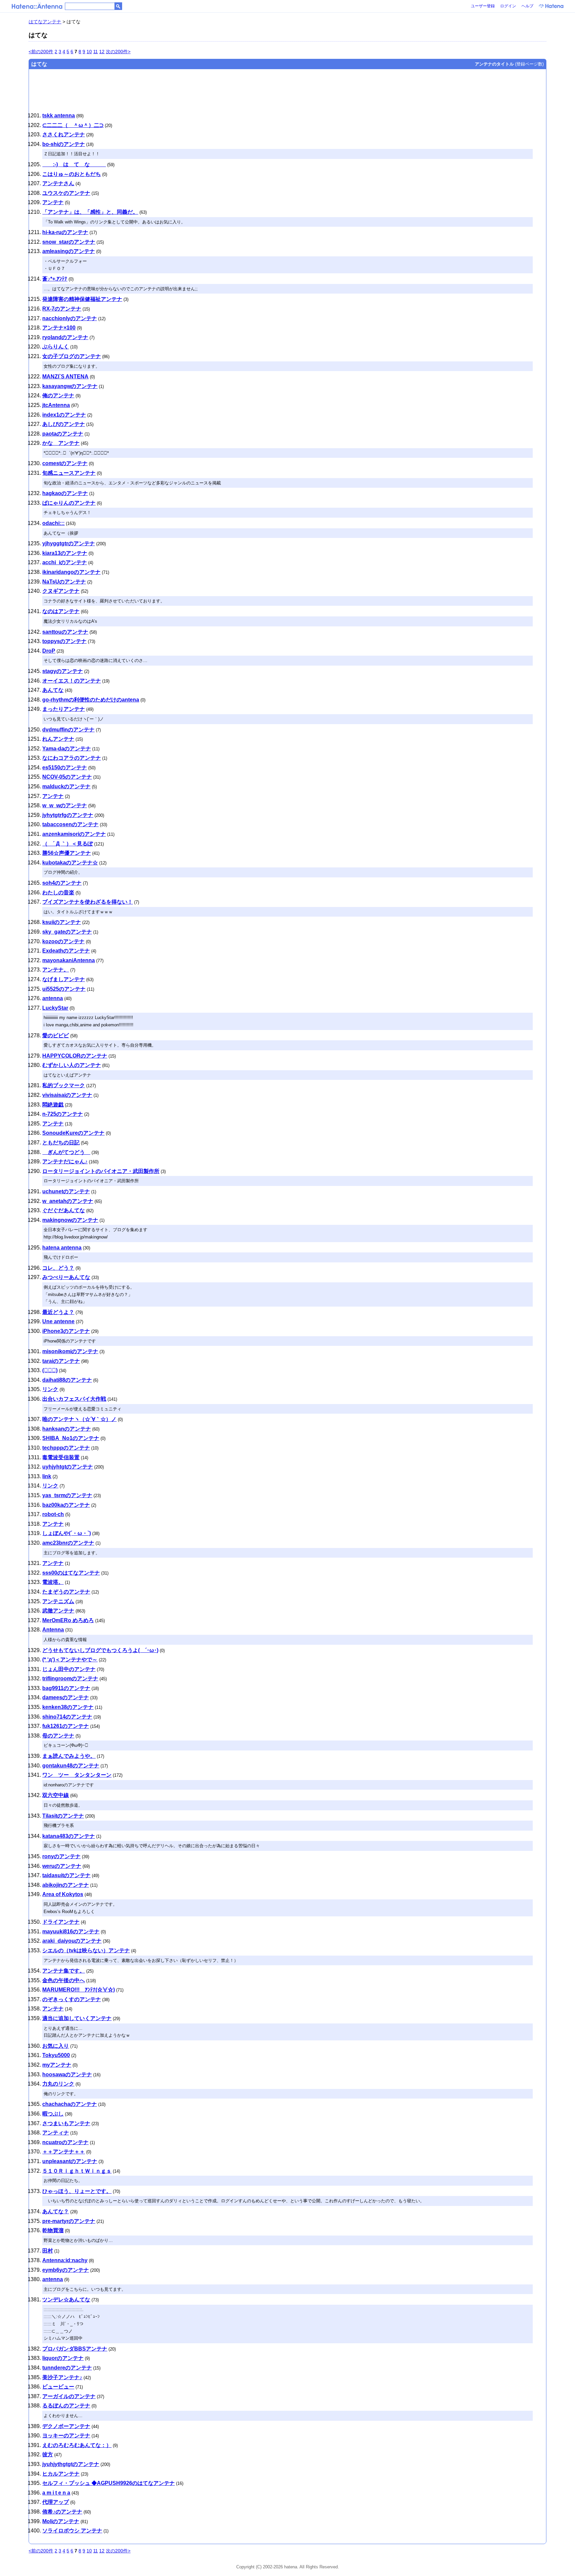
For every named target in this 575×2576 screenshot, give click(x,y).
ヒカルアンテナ (61, 2474)
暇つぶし (53, 2114)
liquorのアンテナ (63, 2358)
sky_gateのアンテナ (67, 932)
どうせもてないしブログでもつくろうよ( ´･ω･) (100, 1650)
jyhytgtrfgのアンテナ (68, 815)
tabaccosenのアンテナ (70, 824)
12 (102, 52)
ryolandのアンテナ (65, 337)
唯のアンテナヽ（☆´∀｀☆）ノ (79, 1419)
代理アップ (56, 2502)
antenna (53, 998)
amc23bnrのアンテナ (68, 1543)
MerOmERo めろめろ (68, 1620)
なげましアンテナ (64, 979)
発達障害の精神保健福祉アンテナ (82, 299)
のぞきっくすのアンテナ (72, 1999)
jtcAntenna (56, 405)
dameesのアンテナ (66, 1697)
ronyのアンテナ (61, 1856)
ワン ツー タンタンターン (77, 1775)
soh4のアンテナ (62, 883)
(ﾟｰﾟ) (50, 1370)
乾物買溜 (53, 2230)
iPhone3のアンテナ (66, 1331)
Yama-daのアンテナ (67, 749)
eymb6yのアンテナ (66, 2270)
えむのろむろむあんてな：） (77, 2445)
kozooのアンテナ (63, 941)
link (47, 1476)
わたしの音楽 (58, 893)
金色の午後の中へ (64, 1980)
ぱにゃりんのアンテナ (69, 503)
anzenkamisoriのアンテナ (74, 834)
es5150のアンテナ (65, 768)
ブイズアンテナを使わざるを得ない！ (88, 902)
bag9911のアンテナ (66, 1688)
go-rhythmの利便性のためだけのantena (91, 700)
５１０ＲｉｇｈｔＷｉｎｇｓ (77, 2171)
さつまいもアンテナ (66, 2123)
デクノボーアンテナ (66, 2426)
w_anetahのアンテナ (68, 1201)
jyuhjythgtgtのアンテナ (71, 2464)
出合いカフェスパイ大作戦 (74, 1399)
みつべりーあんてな (66, 1277)
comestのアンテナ (65, 463)
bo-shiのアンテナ (64, 144)
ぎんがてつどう (66, 1152)
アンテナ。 (56, 970)
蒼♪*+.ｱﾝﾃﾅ (55, 279)
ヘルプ (527, 6)
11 (96, 52)
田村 (48, 2251)
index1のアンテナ (64, 415)
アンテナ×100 (59, 328)
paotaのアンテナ (63, 434)
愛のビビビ (56, 1035)
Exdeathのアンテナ (66, 951)
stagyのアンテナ (63, 671)
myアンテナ (57, 2065)
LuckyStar (55, 1008)
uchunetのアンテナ (66, 1191)
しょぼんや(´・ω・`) (67, 1533)
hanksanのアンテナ (67, 1429)
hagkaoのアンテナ (65, 493)
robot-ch (53, 1514)
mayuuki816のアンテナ (71, 1932)
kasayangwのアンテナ (70, 386)
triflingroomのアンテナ (70, 1678)
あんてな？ (56, 2211)
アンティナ (56, 2133)
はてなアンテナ (45, 22)
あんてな (53, 690)
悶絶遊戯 (53, 1105)
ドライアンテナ (61, 1922)
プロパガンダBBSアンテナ (75, 2349)
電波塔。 (53, 1582)
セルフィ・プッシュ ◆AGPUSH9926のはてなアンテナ (108, 2483)
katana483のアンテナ (69, 1836)
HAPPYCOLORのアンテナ (75, 1056)
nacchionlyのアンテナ (70, 318)
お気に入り (56, 2046)
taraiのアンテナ (61, 1361)
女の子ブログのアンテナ (72, 356)
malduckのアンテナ (66, 786)
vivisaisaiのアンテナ (67, 1095)
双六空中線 (56, 1795)
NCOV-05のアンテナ (67, 777)
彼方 (48, 2454)
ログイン (508, 6)
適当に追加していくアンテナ (77, 2018)
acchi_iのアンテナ (65, 562)
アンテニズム (58, 1601)
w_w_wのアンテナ (65, 805)
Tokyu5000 (56, 2055)
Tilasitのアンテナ (63, 1816)
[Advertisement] (240, 88)
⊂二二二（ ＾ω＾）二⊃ (73, 125)
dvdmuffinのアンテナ (68, 730)
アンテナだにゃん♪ (65, 1161)
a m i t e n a (56, 2493)
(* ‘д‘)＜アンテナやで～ (70, 1660)
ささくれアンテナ (64, 134)
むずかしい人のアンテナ (72, 1065)
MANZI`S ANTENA (65, 377)
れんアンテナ (58, 739)
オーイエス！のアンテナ (72, 681)
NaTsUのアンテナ (64, 582)
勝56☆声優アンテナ (67, 853)
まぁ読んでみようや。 (69, 1756)
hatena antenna (62, 1248)
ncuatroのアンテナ (65, 2142)
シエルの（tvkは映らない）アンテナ (86, 1950)
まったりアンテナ (64, 709)
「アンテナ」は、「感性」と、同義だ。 (90, 212)
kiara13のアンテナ (65, 553)
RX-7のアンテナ (62, 309)
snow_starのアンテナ (69, 242)
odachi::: (53, 523)
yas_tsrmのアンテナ (67, 1495)
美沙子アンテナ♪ (62, 2377)
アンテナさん (58, 183)
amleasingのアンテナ (69, 251)
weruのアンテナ (62, 1866)
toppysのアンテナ (64, 641)
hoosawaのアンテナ (67, 2074)
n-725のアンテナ (63, 1114)
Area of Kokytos (63, 1894)
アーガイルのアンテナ (69, 2396)
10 (89, 52)
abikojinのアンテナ (66, 1885)
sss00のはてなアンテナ (71, 1573)
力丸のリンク (58, 2084)
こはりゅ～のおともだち (72, 174)
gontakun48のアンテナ (71, 1766)
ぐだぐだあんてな (64, 1210)
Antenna (53, 1630)
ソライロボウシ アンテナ (72, 2531)
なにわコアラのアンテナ (72, 758)
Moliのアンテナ (61, 2521)
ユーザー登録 (483, 6)
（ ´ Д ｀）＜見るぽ (68, 844)
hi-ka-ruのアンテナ (65, 232)
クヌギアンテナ (61, 591)
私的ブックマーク (64, 1085)
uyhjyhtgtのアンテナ (68, 1467)
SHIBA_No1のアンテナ (71, 1438)
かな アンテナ (61, 443)
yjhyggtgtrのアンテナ (69, 543)
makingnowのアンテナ (70, 1220)
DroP (49, 651)
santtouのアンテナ (65, 632)
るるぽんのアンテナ (66, 2406)
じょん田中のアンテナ (69, 1669)
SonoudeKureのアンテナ (73, 1133)
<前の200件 (41, 52)
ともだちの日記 (61, 1143)
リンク (50, 1389)
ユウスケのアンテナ (66, 193)
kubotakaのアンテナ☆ (70, 863)
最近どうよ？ (58, 1312)
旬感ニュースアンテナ (69, 473)
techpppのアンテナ (66, 1448)
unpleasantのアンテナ (70, 2161)
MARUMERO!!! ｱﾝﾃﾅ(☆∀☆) (79, 1990)
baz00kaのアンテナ (66, 1505)
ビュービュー (58, 2387)
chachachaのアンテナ (70, 2104)
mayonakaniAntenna (69, 960)
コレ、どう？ (58, 1268)
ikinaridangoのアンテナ (71, 572)
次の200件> (118, 52)
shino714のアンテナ (67, 1717)
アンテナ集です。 (64, 1971)
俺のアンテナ (58, 395)
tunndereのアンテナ (67, 2368)
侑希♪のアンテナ (62, 2512)
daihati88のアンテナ (67, 1380)
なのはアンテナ (61, 611)
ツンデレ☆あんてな (66, 2300)
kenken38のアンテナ (68, 1707)
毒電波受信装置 (61, 1457)
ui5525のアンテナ (64, 989)
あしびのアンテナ (64, 424)
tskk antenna (59, 116)
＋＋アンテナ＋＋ (64, 2152)
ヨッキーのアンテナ (66, 2436)
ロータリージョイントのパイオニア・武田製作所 (101, 1171)
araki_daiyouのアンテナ (72, 1941)
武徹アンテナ (58, 1611)
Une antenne (58, 1321)
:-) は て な (74, 164)
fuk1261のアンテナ (66, 1726)
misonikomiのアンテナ (70, 1351)
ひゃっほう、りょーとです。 (77, 2191)
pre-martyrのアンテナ (69, 2221)
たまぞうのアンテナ (66, 1592)
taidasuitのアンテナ (66, 1875)
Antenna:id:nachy (65, 2260)
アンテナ (53, 202)
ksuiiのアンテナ (62, 922)
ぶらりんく (56, 347)
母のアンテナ (58, 1736)
